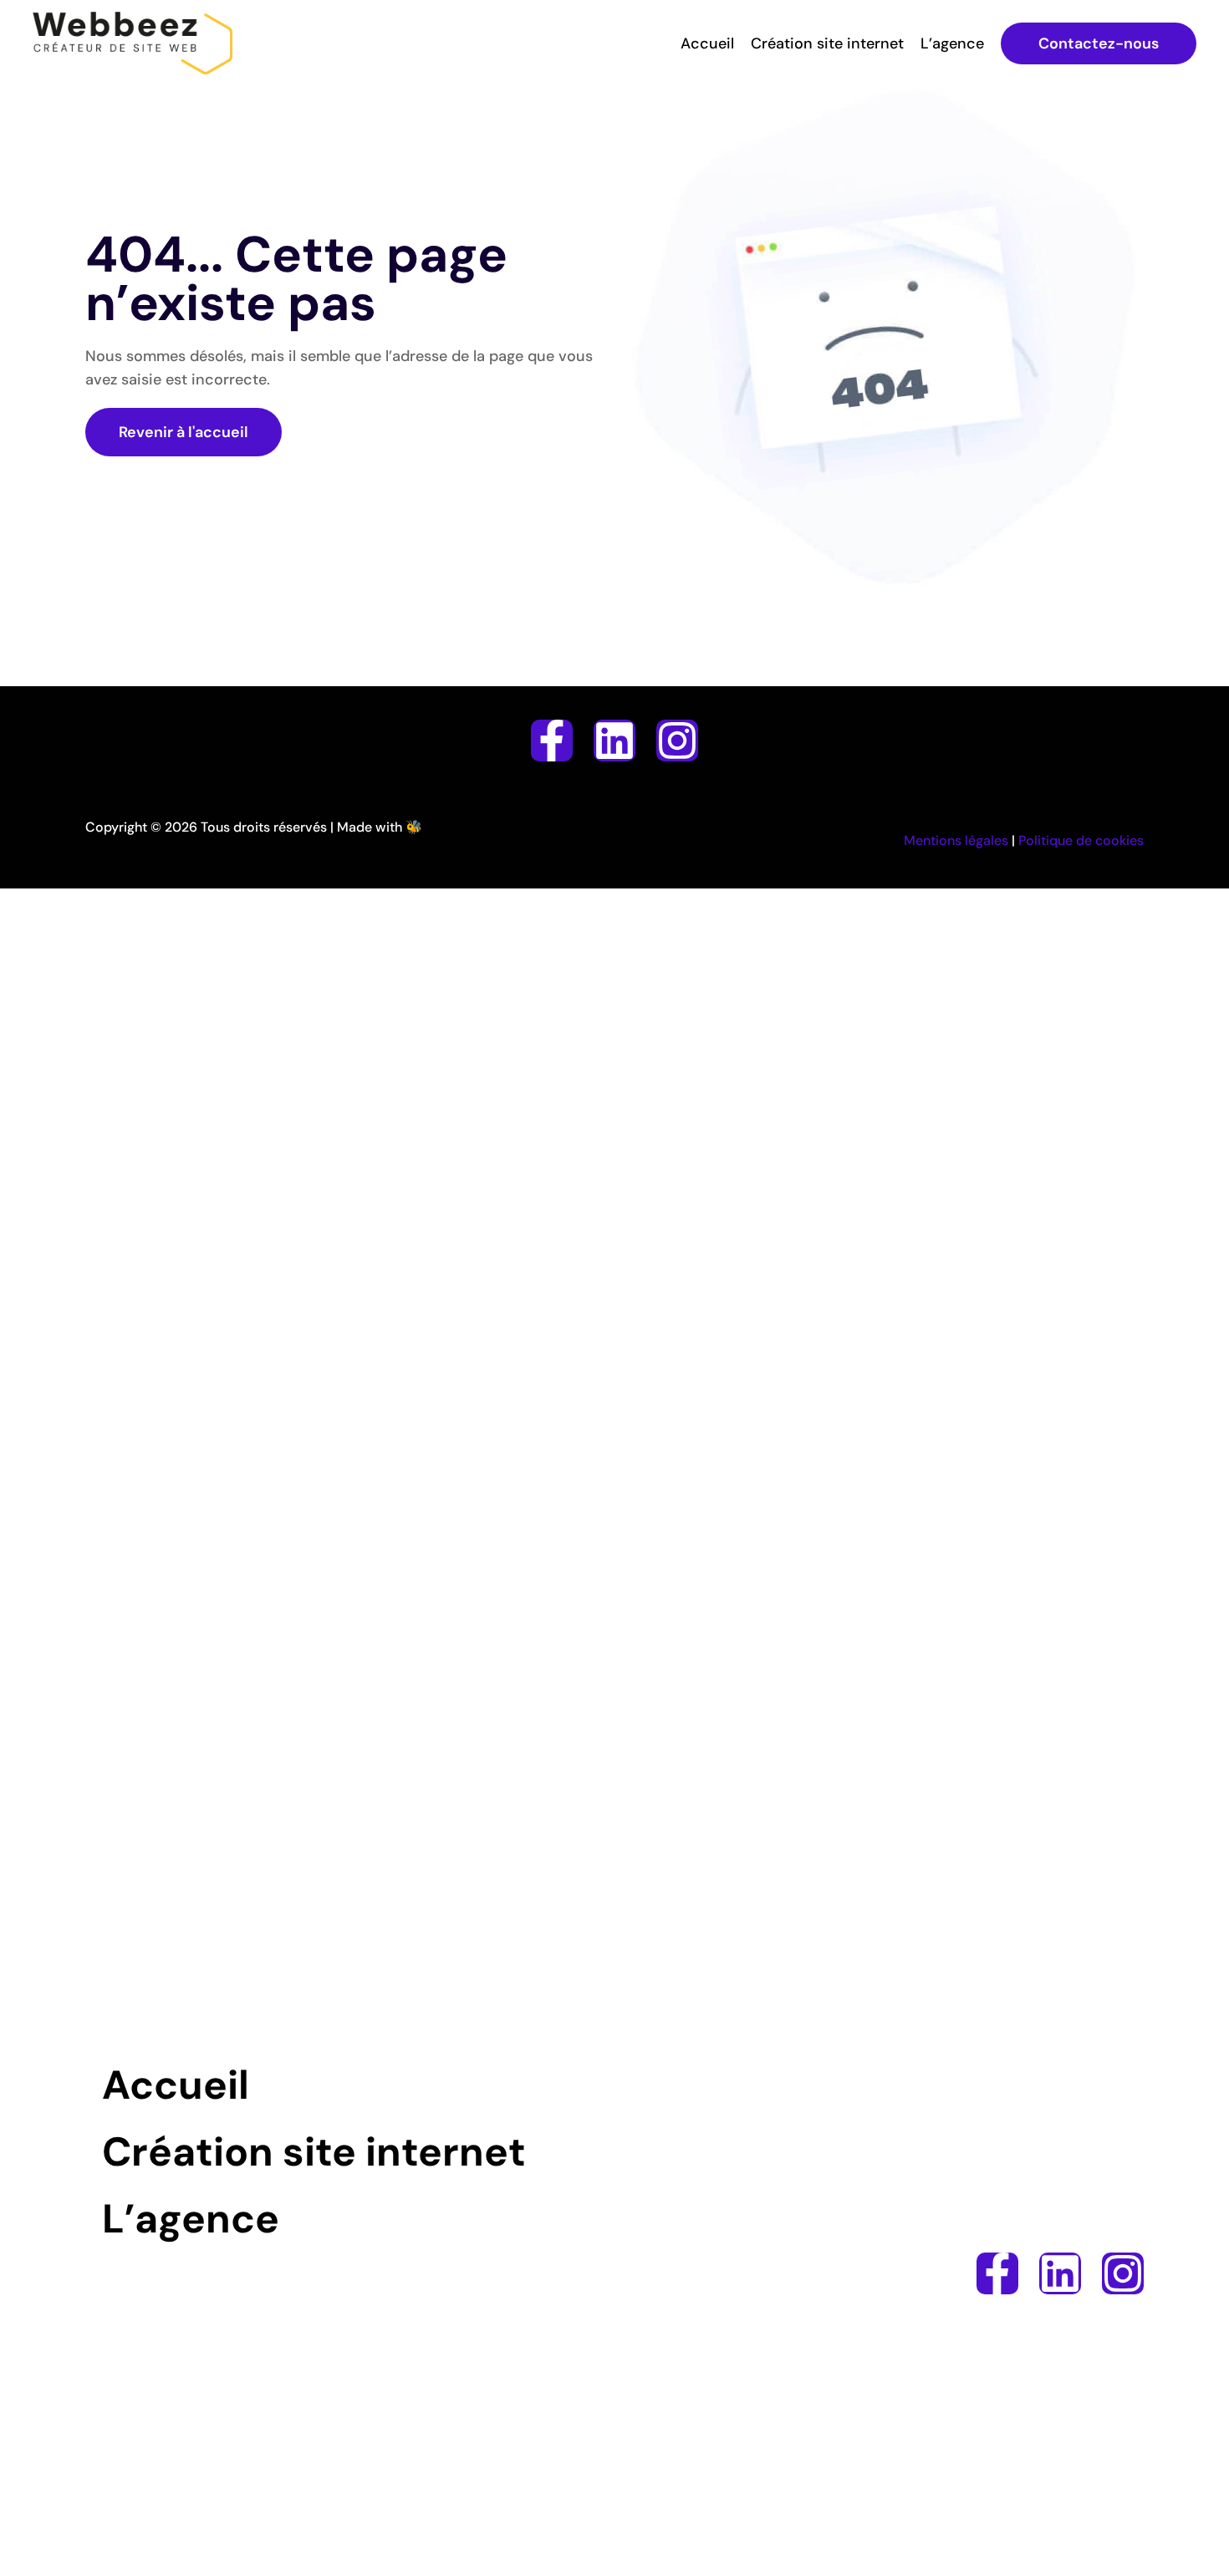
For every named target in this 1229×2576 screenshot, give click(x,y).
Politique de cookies (1081, 840)
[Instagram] (677, 741)
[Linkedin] (614, 741)
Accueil (707, 43)
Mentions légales (956, 840)
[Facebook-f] (552, 741)
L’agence (952, 43)
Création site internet (827, 43)
